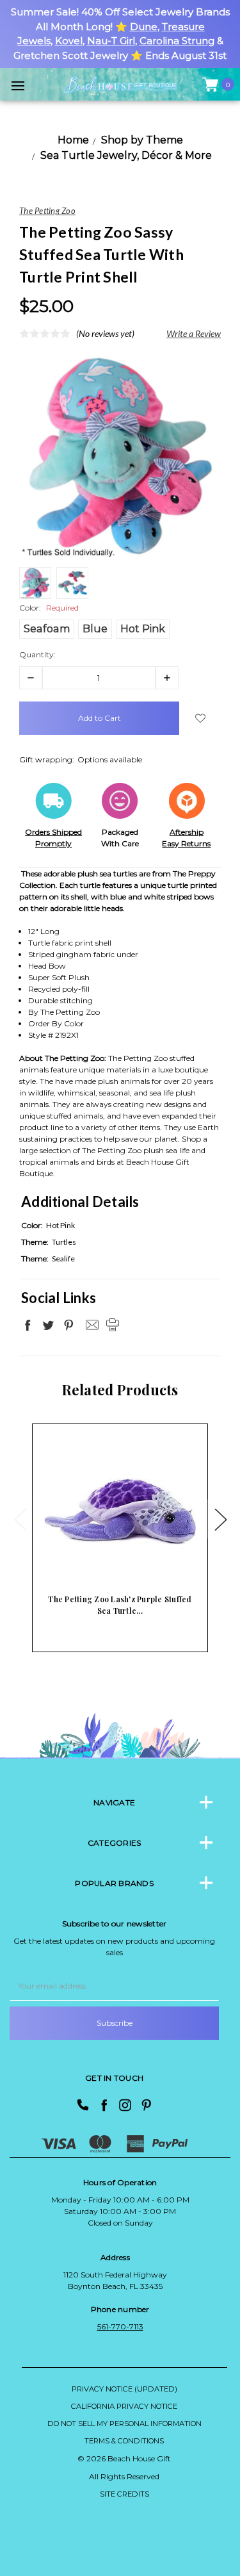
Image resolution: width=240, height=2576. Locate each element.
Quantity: (37, 654)
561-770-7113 (120, 2326)
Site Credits (124, 2494)
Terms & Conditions (124, 2441)
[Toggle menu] (18, 86)
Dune (144, 27)
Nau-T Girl (111, 41)
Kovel (69, 41)
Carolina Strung (177, 41)
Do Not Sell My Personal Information (124, 2424)
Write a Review (194, 333)
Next (220, 1519)
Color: (49, 608)
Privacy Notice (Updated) (124, 2389)
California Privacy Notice (124, 2406)
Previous (20, 1519)
